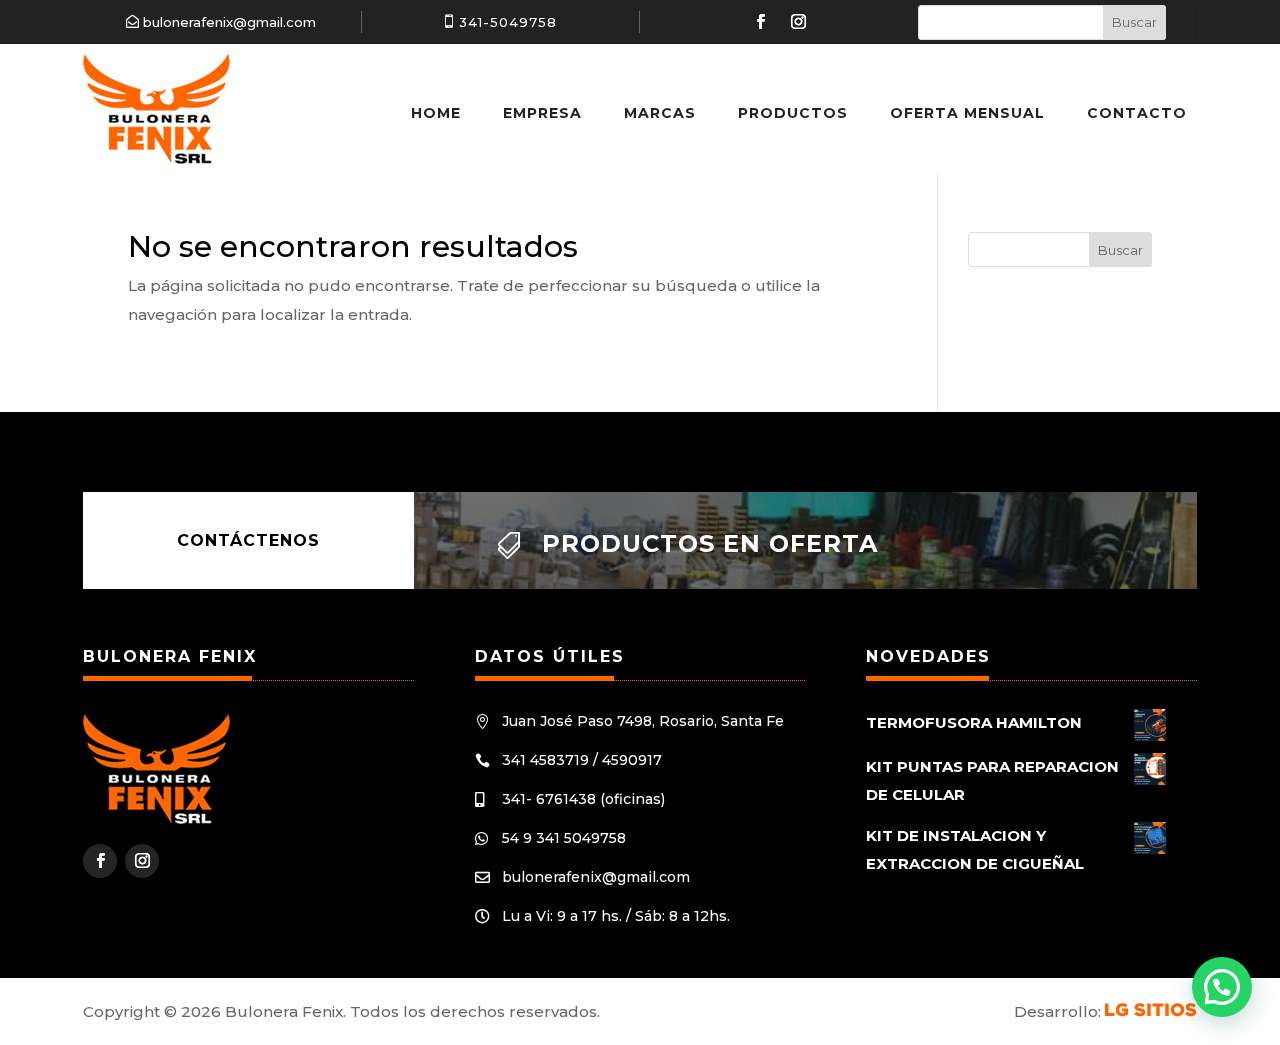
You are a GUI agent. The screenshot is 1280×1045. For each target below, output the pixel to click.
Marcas (660, 113)
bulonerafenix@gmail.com (229, 22)
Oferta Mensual (967, 113)
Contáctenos (248, 540)
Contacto (1137, 113)
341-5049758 (508, 22)
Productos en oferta (710, 543)
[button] (1222, 987)
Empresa (542, 113)
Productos (793, 113)
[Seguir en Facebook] (760, 22)
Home (436, 113)
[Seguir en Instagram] (798, 22)
